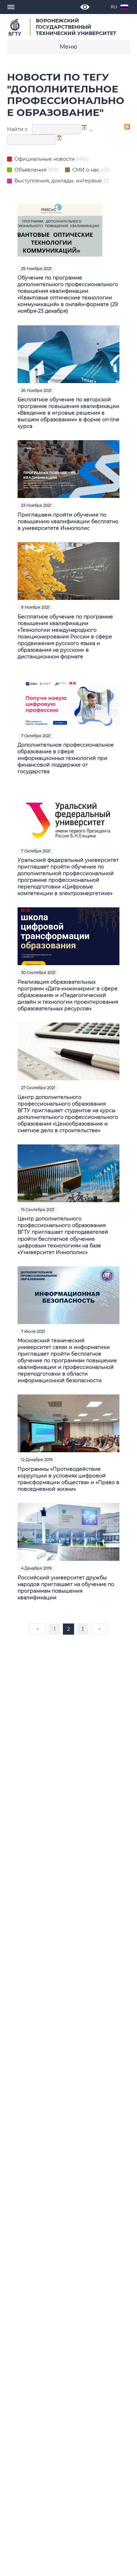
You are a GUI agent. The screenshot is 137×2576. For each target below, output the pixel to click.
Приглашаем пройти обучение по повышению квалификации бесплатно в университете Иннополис (68, 521)
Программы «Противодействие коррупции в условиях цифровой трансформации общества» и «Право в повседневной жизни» (68, 1479)
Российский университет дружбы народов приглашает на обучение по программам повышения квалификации (66, 1588)
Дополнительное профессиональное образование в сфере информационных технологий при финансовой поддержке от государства (66, 758)
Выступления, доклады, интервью (59, 181)
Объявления (31, 170)
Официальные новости (45, 159)
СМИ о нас (87, 170)
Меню (68, 47)
